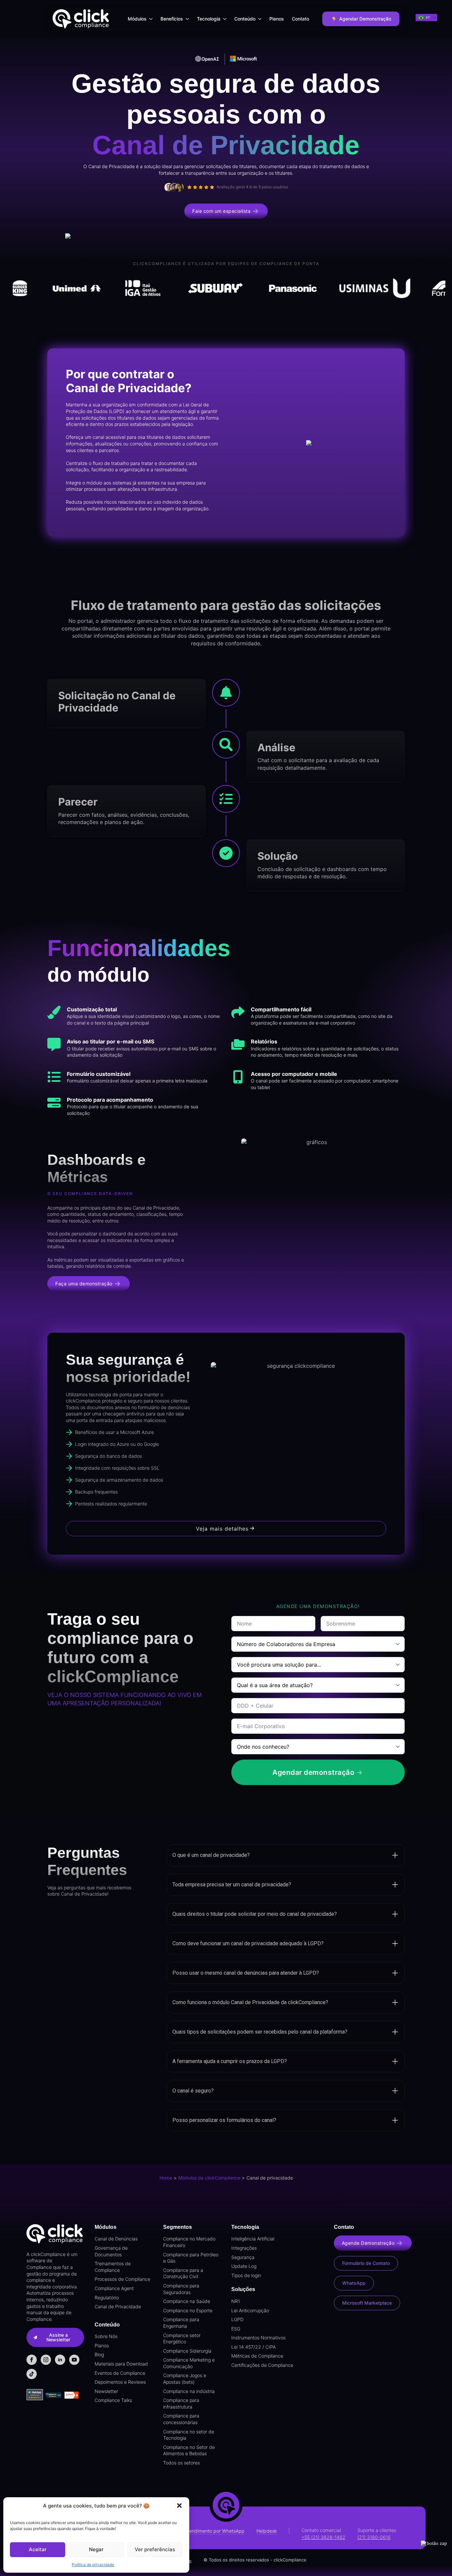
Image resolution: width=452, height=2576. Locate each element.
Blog (99, 2354)
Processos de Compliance (122, 2279)
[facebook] (32, 2360)
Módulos (137, 19)
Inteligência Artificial (253, 2239)
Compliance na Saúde (187, 2301)
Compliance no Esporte (188, 2310)
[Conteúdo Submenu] (260, 19)
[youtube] (74, 2360)
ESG (236, 2329)
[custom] (32, 2374)
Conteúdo (245, 19)
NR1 (236, 2301)
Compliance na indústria (189, 2391)
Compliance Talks (113, 2400)
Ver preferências (155, 2549)
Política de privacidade (93, 2565)
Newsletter (106, 2391)
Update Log (244, 2266)
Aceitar (38, 2549)
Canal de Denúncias (116, 2239)
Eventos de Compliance (120, 2373)
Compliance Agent (114, 2288)
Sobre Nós (106, 2336)
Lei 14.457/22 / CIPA (253, 2347)
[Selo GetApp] (36, 2395)
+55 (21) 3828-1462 (323, 2537)
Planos (277, 19)
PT (427, 18)
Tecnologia (209, 19)
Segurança (243, 2257)
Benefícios (172, 19)
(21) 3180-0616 (374, 2537)
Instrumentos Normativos (258, 2338)
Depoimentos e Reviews (120, 2382)
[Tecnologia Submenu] (225, 19)
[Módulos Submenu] (152, 19)
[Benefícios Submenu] (188, 19)
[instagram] (46, 2360)
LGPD (237, 2319)
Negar (96, 2549)
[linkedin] (60, 2360)
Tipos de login (246, 2275)
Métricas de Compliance (257, 2356)
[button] (179, 2506)
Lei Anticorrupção (250, 2310)
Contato (300, 19)
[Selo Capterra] (53, 2395)
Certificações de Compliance (262, 2365)
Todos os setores (181, 2463)
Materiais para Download (121, 2364)
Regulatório (107, 2298)
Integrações (244, 2248)
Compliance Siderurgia (187, 2351)
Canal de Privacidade (118, 2306)
